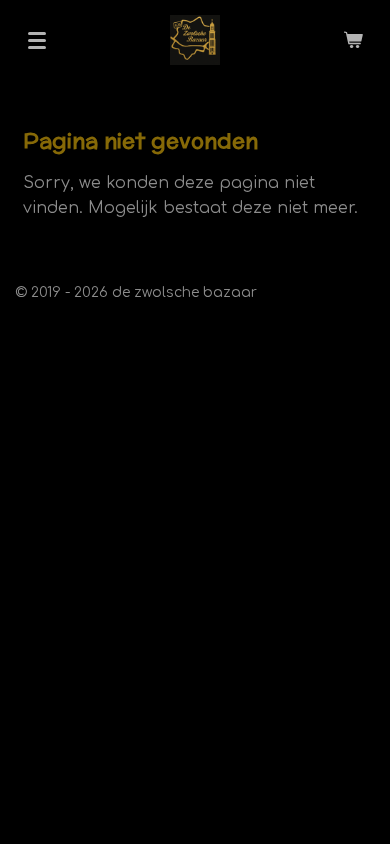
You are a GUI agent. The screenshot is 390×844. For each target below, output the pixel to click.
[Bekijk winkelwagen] (353, 40)
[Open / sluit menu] (37, 40)
